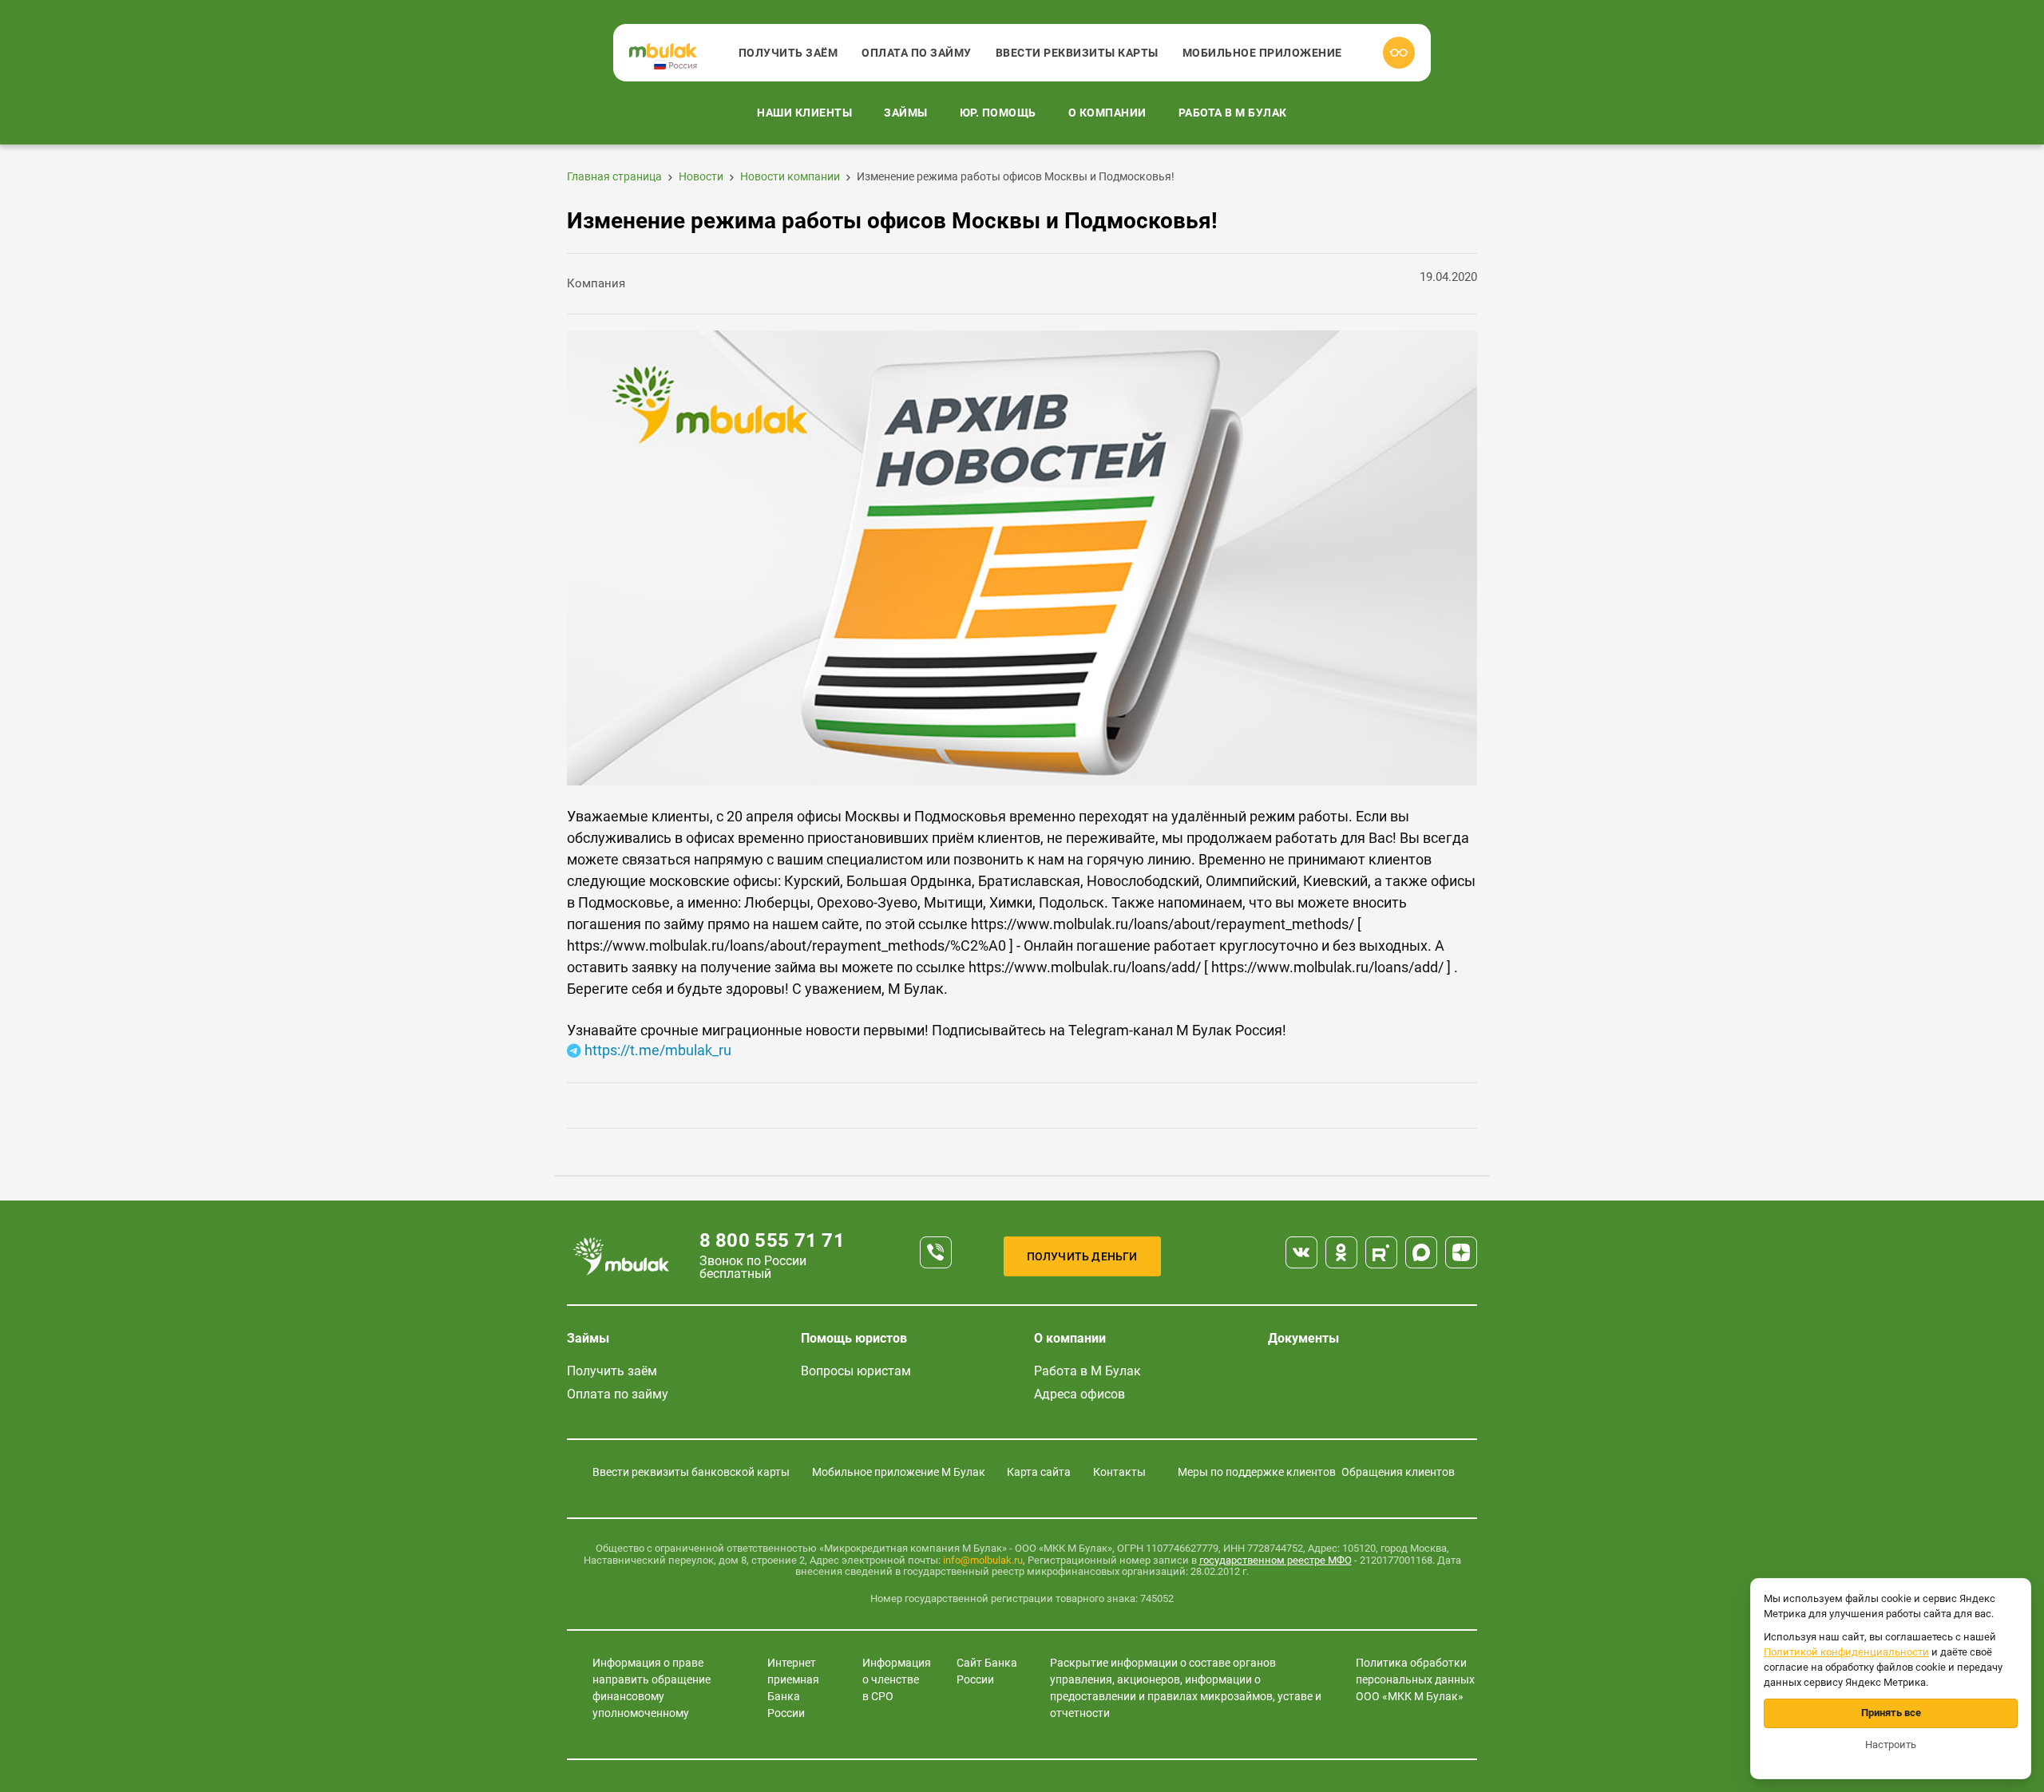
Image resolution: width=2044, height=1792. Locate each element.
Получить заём (788, 53)
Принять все (1891, 1713)
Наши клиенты (804, 113)
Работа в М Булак (1233, 113)
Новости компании (790, 176)
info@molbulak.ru (983, 1560)
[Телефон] (936, 1252)
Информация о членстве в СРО (897, 1679)
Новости (701, 176)
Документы (1303, 1338)
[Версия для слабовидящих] (1399, 53)
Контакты (1119, 1472)
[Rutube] (1381, 1252)
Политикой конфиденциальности (1846, 1652)
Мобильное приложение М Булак (899, 1472)
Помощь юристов (854, 1338)
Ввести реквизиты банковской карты (691, 1472)
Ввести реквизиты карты (1077, 53)
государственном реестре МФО (1276, 1560)
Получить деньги (1082, 1256)
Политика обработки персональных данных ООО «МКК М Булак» (1415, 1679)
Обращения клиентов (1398, 1472)
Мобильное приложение (1262, 53)
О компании (1107, 113)
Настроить (1891, 1745)
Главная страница (614, 176)
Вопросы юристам (856, 1371)
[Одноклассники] (1341, 1252)
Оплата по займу (917, 53)
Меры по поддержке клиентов (1257, 1472)
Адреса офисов (1079, 1394)
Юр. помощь (998, 113)
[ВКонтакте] (1301, 1252)
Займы (906, 113)
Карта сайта (1039, 1472)
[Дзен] (1461, 1252)
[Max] (1421, 1252)
